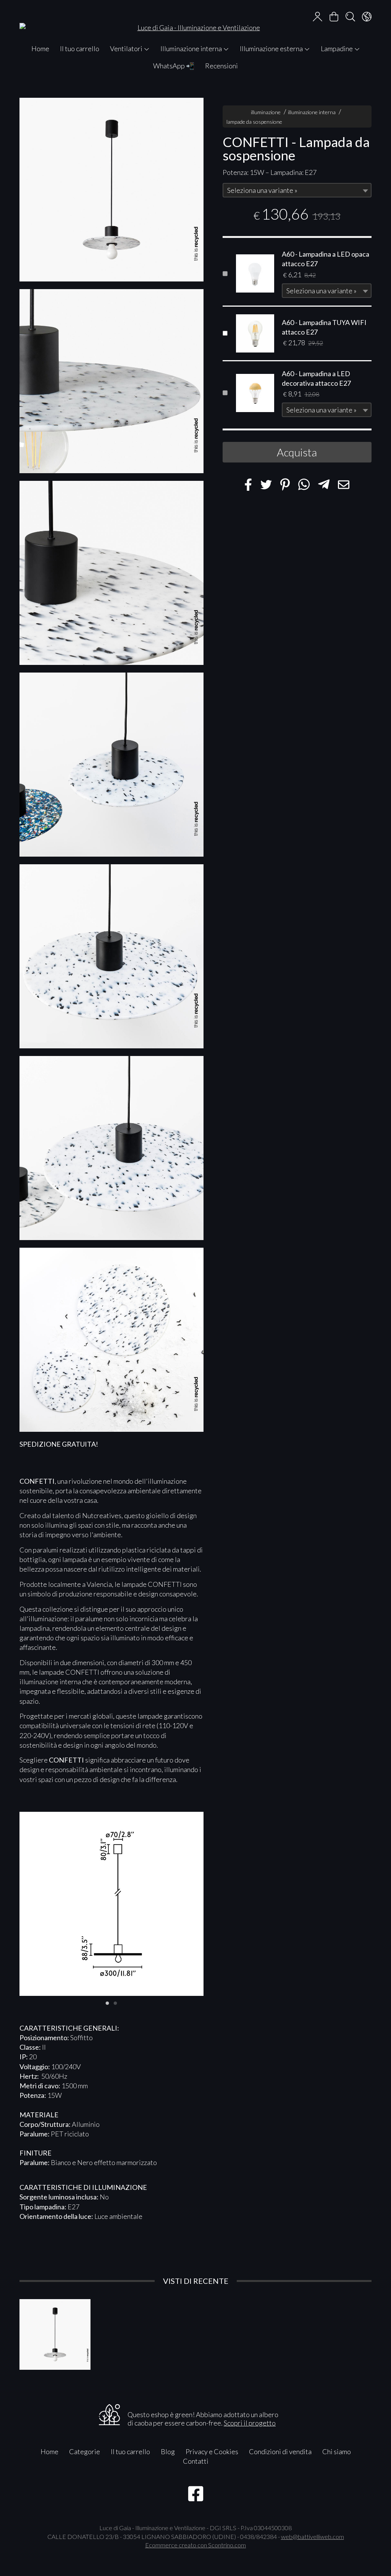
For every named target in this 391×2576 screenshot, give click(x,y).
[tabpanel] (111, 1904)
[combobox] (297, 190)
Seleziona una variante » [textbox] (262, 190)
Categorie (85, 2451)
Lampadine (337, 49)
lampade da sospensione (254, 122)
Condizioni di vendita (280, 2451)
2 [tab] (115, 2002)
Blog (168, 2451)
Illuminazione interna (192, 49)
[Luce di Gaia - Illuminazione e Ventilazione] (195, 20)
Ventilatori (127, 49)
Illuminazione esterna (272, 49)
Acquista (297, 452)
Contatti (196, 2461)
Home (40, 49)
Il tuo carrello (80, 49)
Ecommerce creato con (195, 2545)
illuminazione (266, 112)
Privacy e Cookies (212, 2451)
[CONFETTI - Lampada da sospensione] (111, 190)
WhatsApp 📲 (174, 66)
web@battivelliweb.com (313, 2536)
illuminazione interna (312, 112)
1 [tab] (107, 2002)
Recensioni (221, 66)
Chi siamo (337, 2451)
